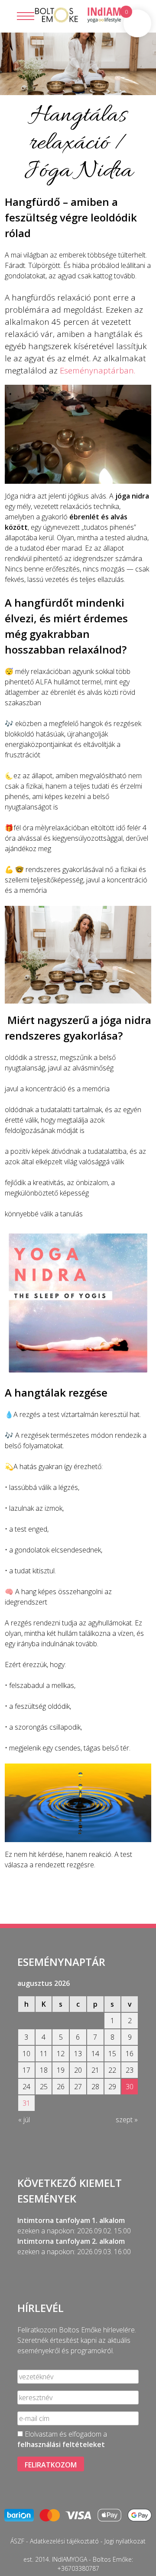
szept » (127, 2120)
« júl (24, 2120)
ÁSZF (17, 2541)
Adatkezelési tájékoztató (64, 2541)
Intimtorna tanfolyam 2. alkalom (71, 2241)
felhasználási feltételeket (61, 2444)
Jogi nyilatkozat (125, 2541)
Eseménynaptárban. (97, 370)
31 (26, 2103)
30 (130, 2087)
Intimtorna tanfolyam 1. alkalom (71, 2220)
